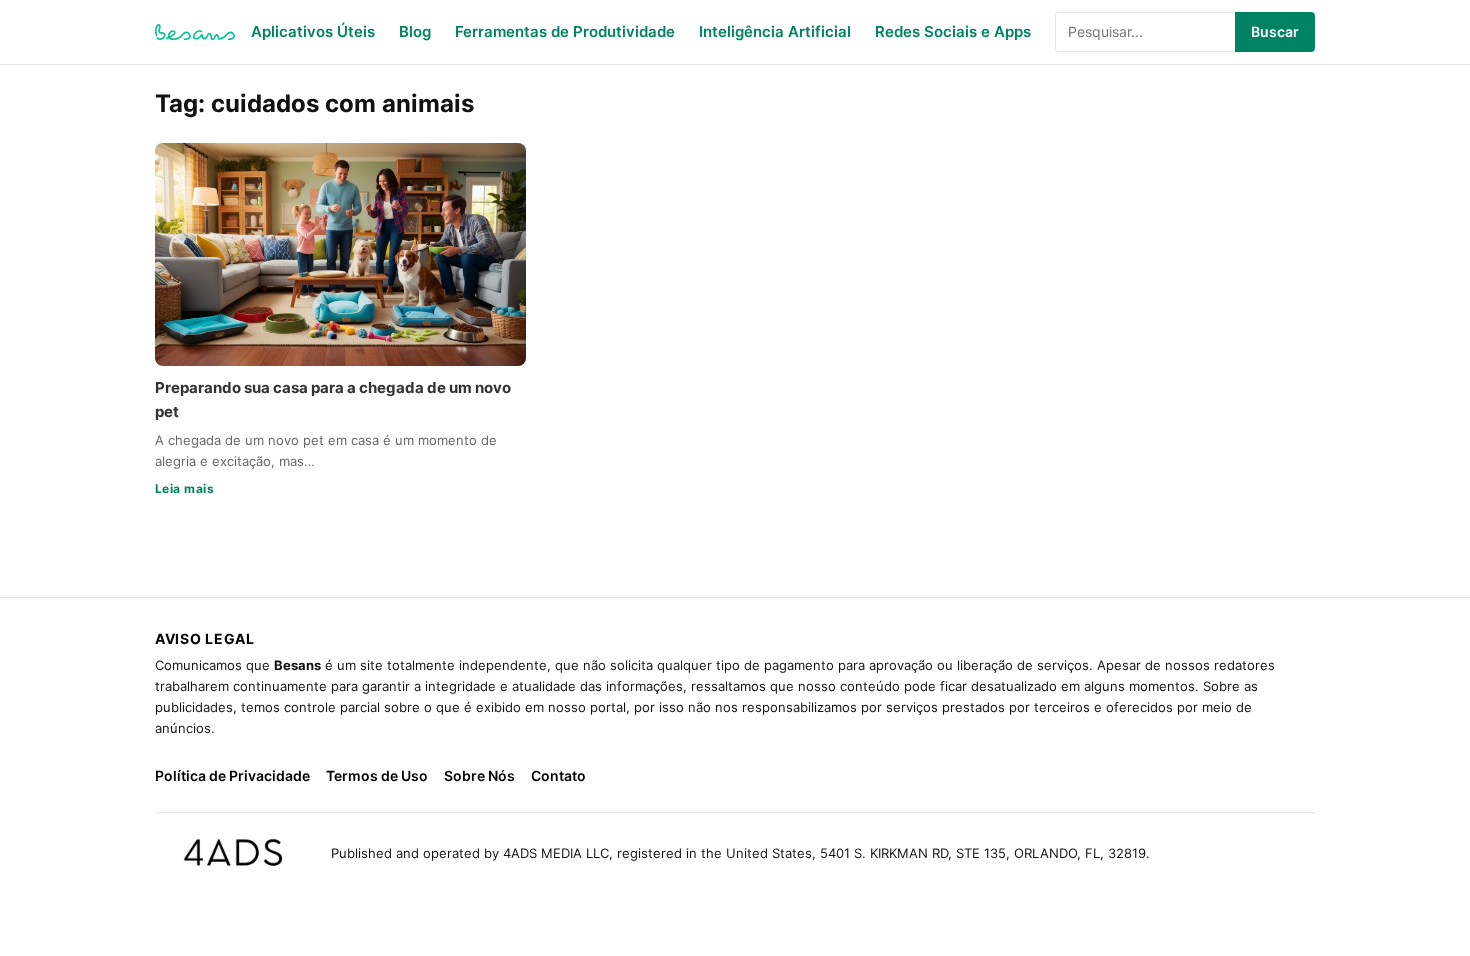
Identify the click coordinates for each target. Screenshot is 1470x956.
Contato (558, 775)
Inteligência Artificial (775, 31)
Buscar (1275, 31)
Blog (415, 31)
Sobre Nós (479, 775)
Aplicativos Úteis (313, 31)
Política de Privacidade (232, 775)
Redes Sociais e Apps (953, 31)
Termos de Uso (377, 775)
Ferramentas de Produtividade (565, 31)
